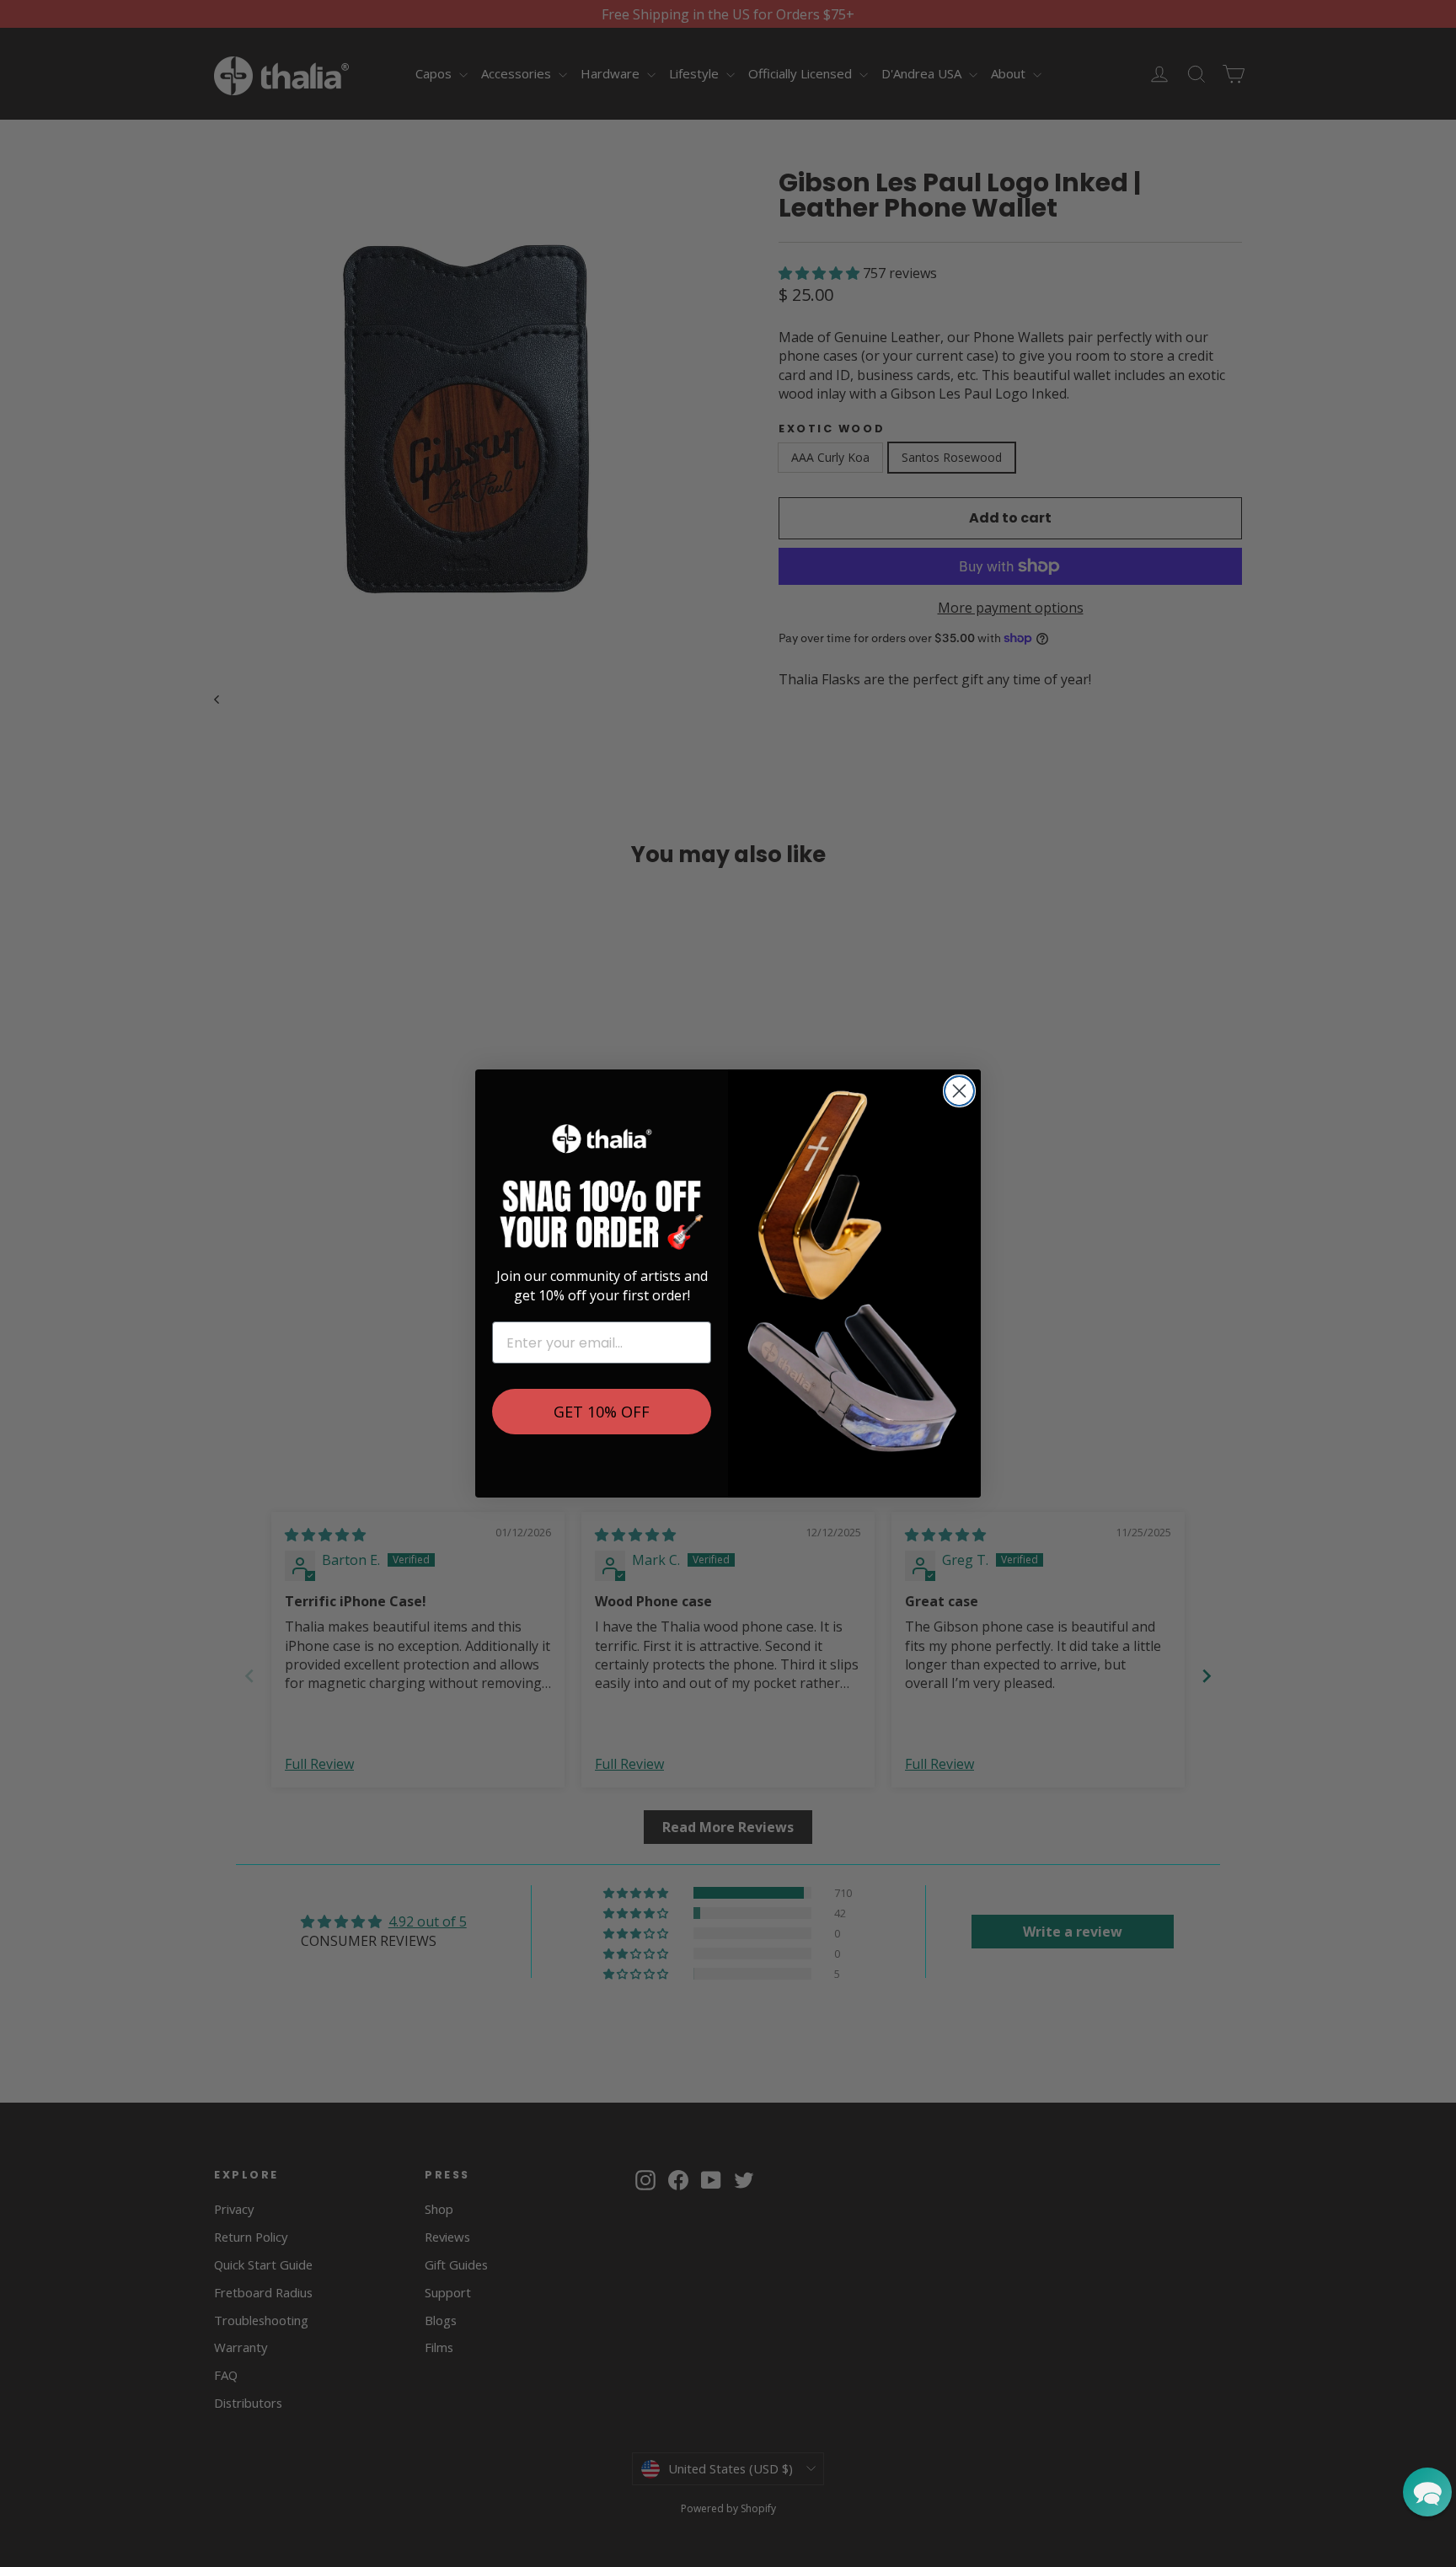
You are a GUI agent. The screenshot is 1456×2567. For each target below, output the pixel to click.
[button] (1427, 2492)
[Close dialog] (959, 1091)
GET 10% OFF (602, 1412)
